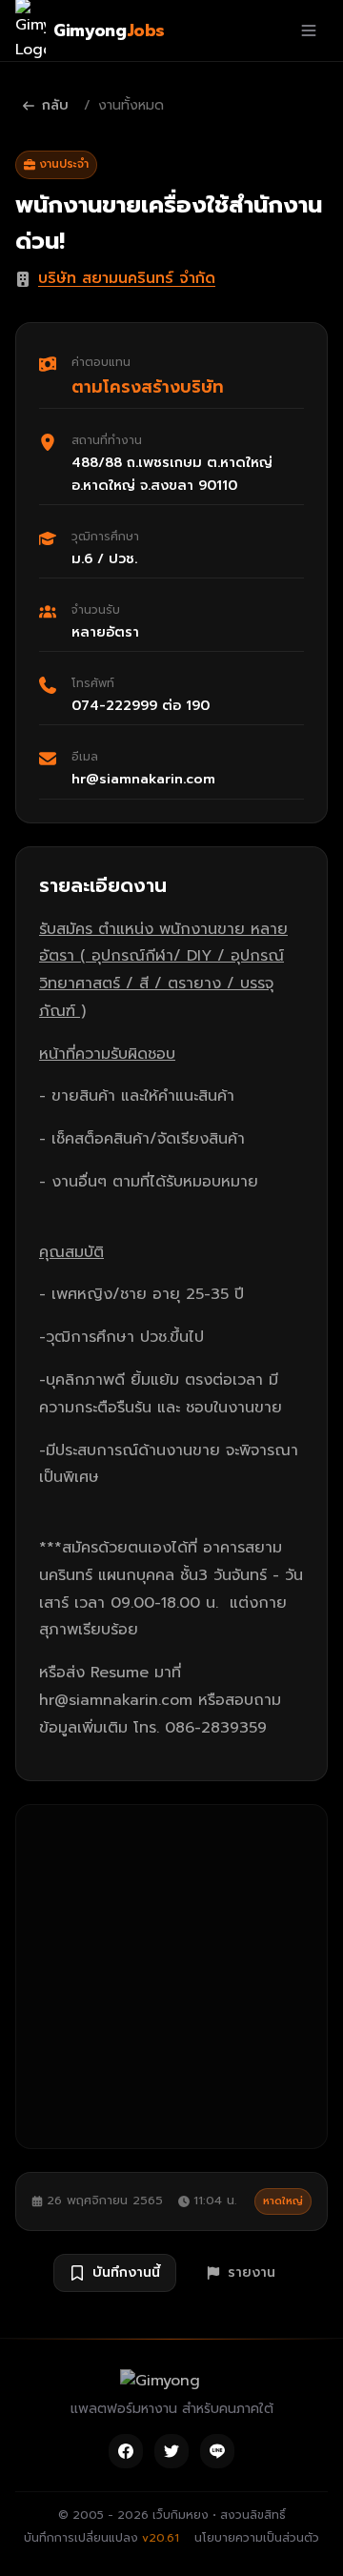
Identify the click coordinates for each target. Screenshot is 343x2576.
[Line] (217, 2451)
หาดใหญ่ (283, 2201)
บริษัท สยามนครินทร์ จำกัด (127, 278)
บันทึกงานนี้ (126, 2272)
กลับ (55, 105)
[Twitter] (171, 2451)
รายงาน (252, 2272)
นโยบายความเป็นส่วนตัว (257, 2538)
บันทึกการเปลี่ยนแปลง (101, 2538)
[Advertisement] (171, 1977)
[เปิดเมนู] (309, 30)
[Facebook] (126, 2451)
